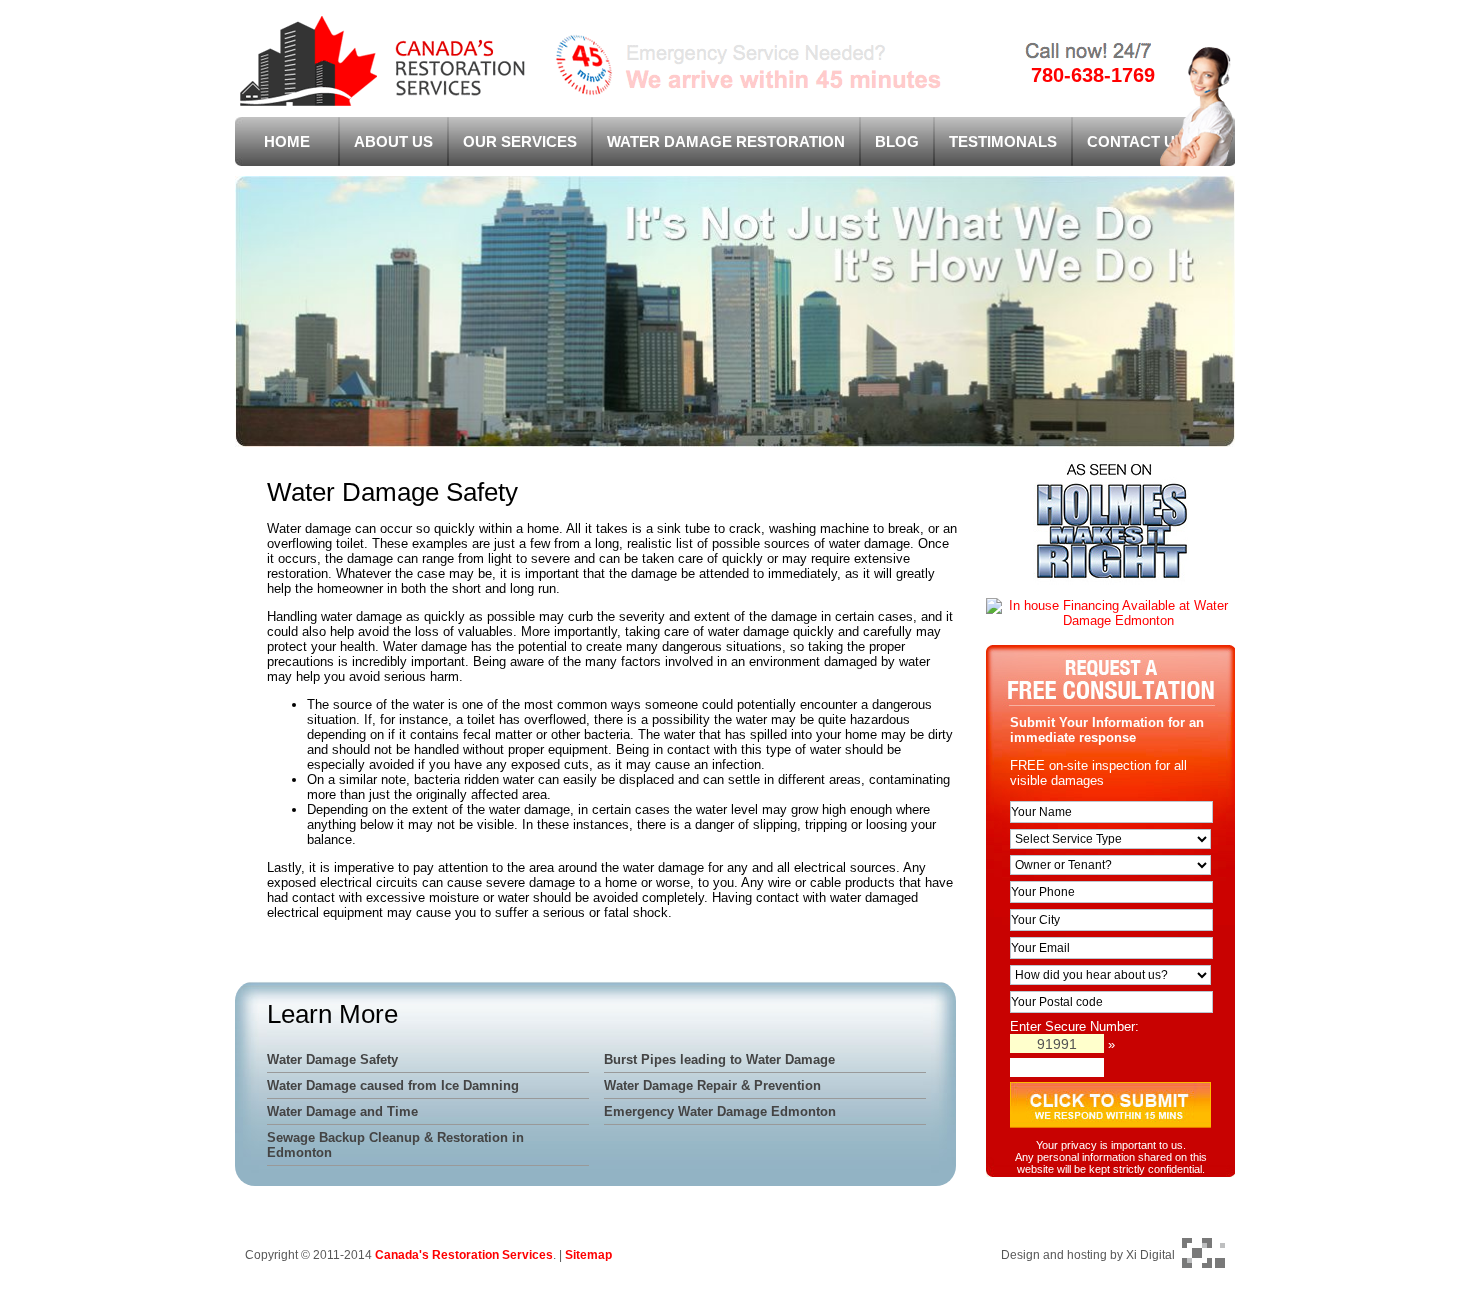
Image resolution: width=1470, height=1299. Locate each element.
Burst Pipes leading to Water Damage (719, 1059)
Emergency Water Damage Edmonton (720, 1111)
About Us (393, 141)
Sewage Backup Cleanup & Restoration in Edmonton (395, 1145)
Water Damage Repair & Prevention (712, 1085)
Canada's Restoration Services (464, 1255)
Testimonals (1003, 141)
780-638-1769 (1093, 75)
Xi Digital (1150, 1255)
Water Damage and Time (342, 1111)
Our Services (520, 141)
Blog (897, 141)
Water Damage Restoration (726, 141)
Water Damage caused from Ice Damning (393, 1085)
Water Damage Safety (332, 1059)
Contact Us (1136, 141)
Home (287, 141)
